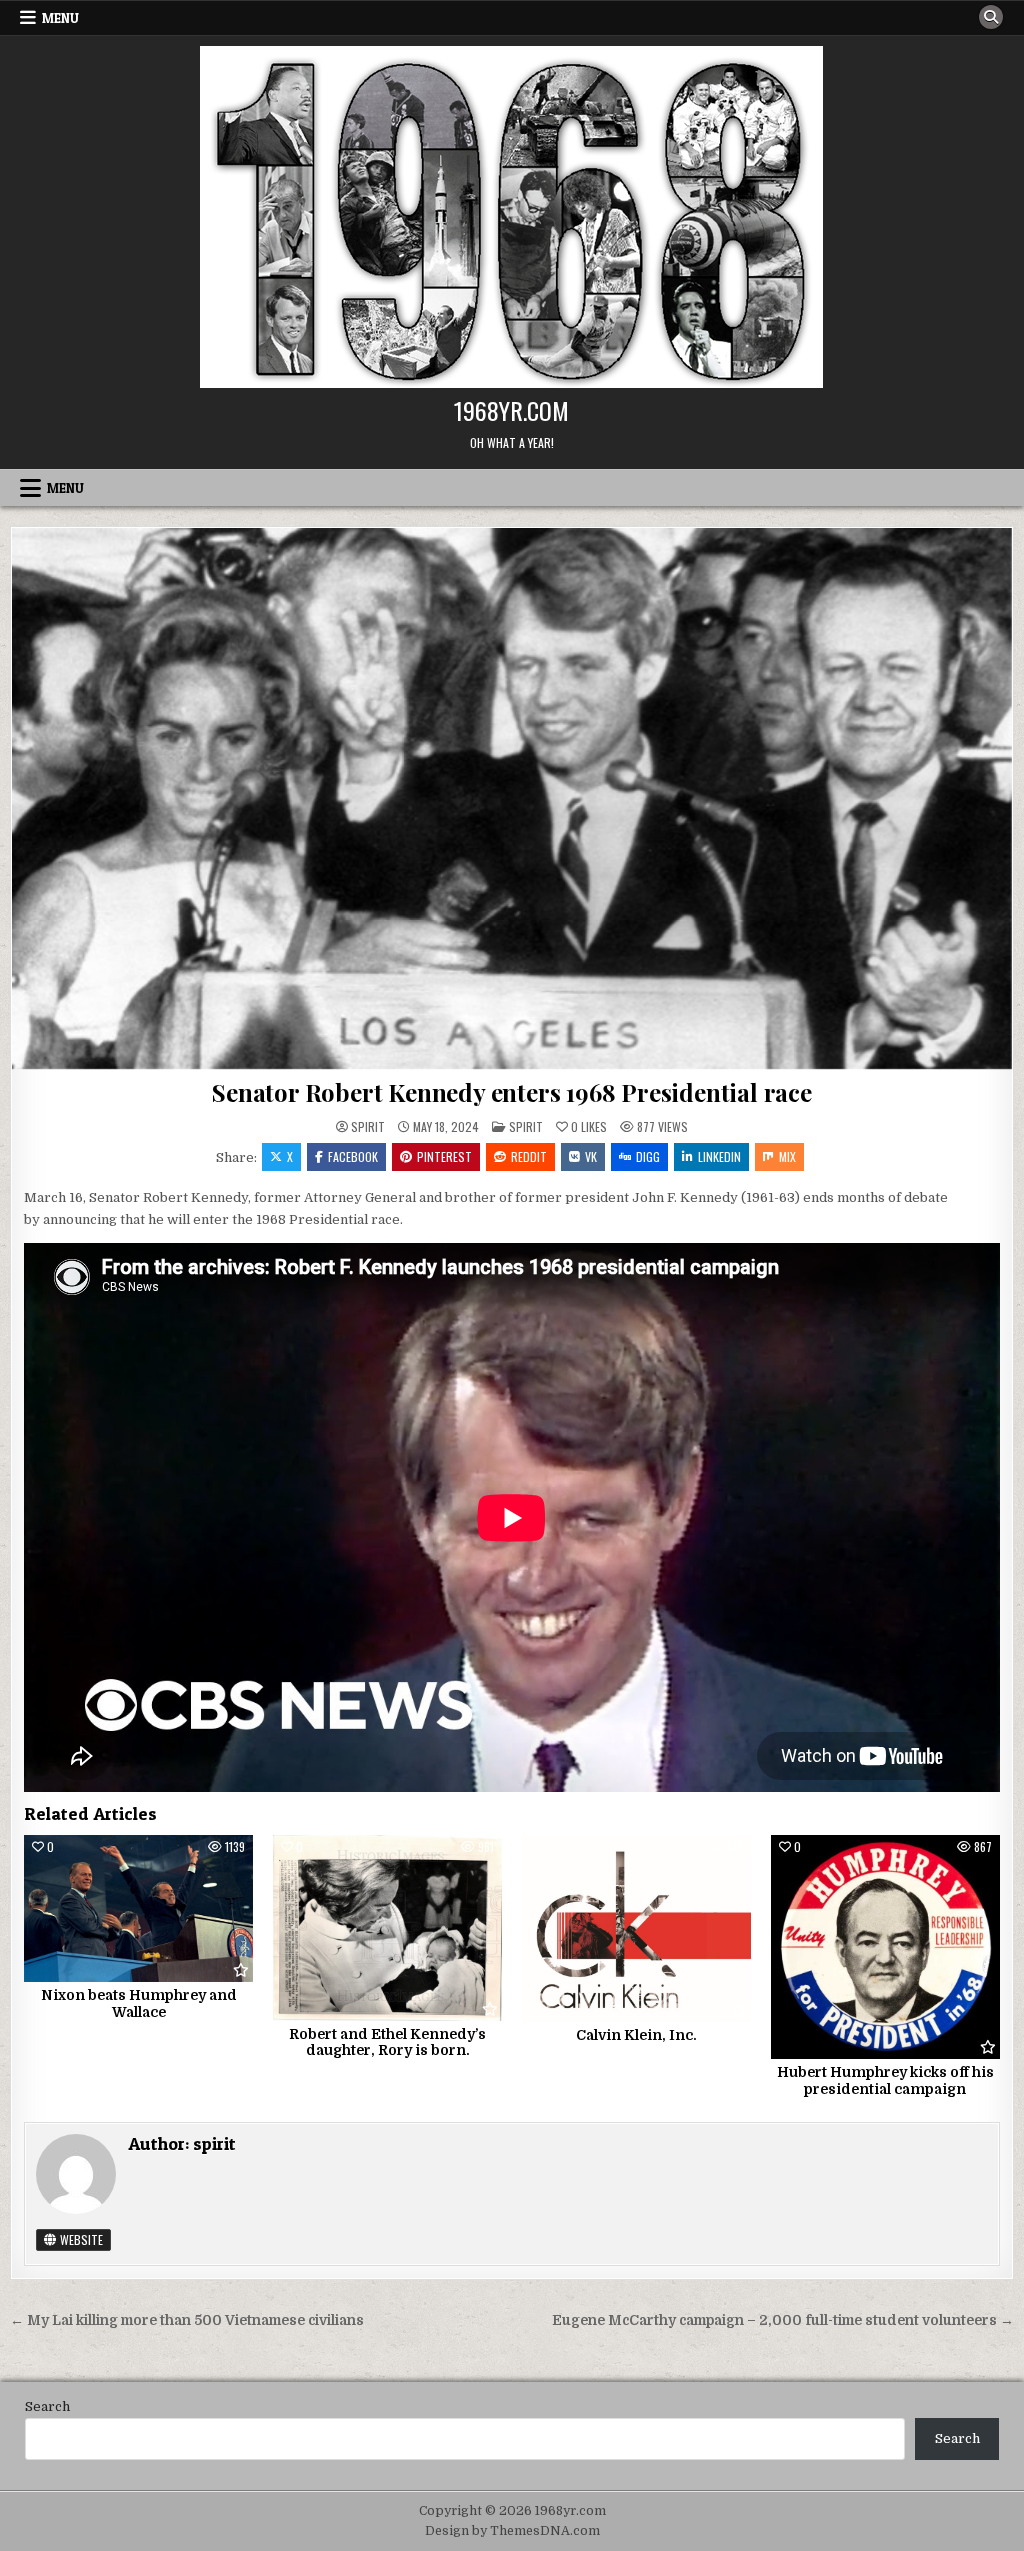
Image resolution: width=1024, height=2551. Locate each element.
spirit (368, 1127)
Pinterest (444, 1156)
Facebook (353, 1156)
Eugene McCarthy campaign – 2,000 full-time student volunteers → (783, 2320)
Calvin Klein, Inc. (636, 2035)
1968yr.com (511, 410)
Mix (787, 1156)
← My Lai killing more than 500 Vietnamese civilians (187, 2320)
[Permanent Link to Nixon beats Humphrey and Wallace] (138, 1908)
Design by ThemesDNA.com (512, 2531)
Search (47, 2406)
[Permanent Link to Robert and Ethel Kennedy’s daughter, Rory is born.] (387, 1927)
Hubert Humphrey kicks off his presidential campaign (885, 2080)
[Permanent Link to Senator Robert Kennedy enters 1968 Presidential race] (512, 798)
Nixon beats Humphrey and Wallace (139, 2003)
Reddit (529, 1156)
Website (80, 2239)
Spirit (526, 1126)
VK (591, 1156)
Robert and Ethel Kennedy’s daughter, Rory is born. (387, 2042)
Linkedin (719, 1156)
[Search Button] (991, 17)
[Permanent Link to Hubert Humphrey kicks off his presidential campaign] (885, 1946)
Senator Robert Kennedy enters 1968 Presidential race (512, 1092)
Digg (648, 1156)
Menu (60, 18)
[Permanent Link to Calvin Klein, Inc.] (636, 1928)
